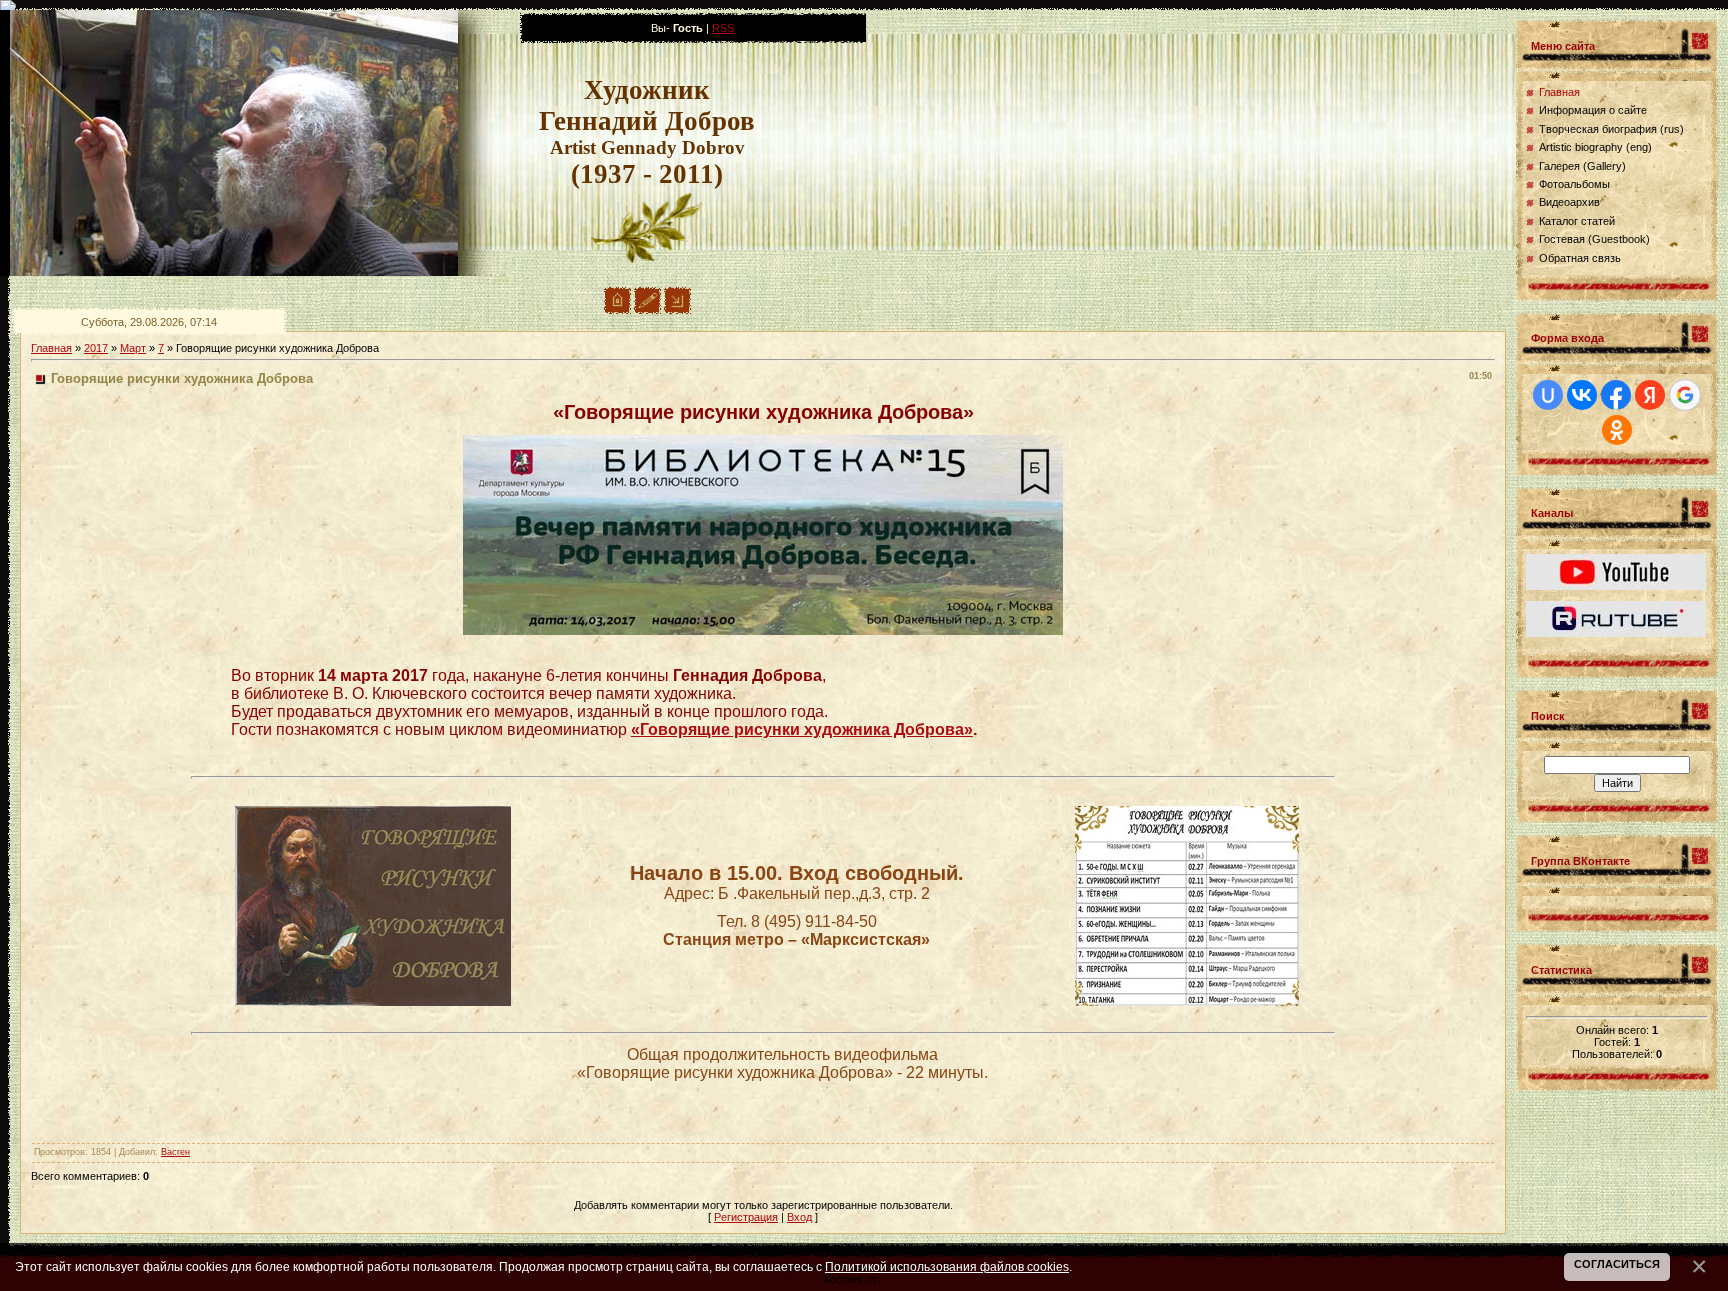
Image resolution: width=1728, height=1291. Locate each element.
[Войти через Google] (1685, 395)
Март (133, 348)
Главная (51, 348)
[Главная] (617, 310)
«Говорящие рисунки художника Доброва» (802, 729)
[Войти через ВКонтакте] (1582, 395)
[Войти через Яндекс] (1650, 395)
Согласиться (1617, 1264)
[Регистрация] (647, 310)
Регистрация (746, 1217)
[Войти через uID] (1548, 395)
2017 (96, 348)
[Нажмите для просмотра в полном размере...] (763, 631)
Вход (799, 1217)
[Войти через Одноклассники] (1617, 430)
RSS (723, 28)
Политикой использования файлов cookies (947, 1266)
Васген (175, 1152)
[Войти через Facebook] (1616, 395)
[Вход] (677, 310)
